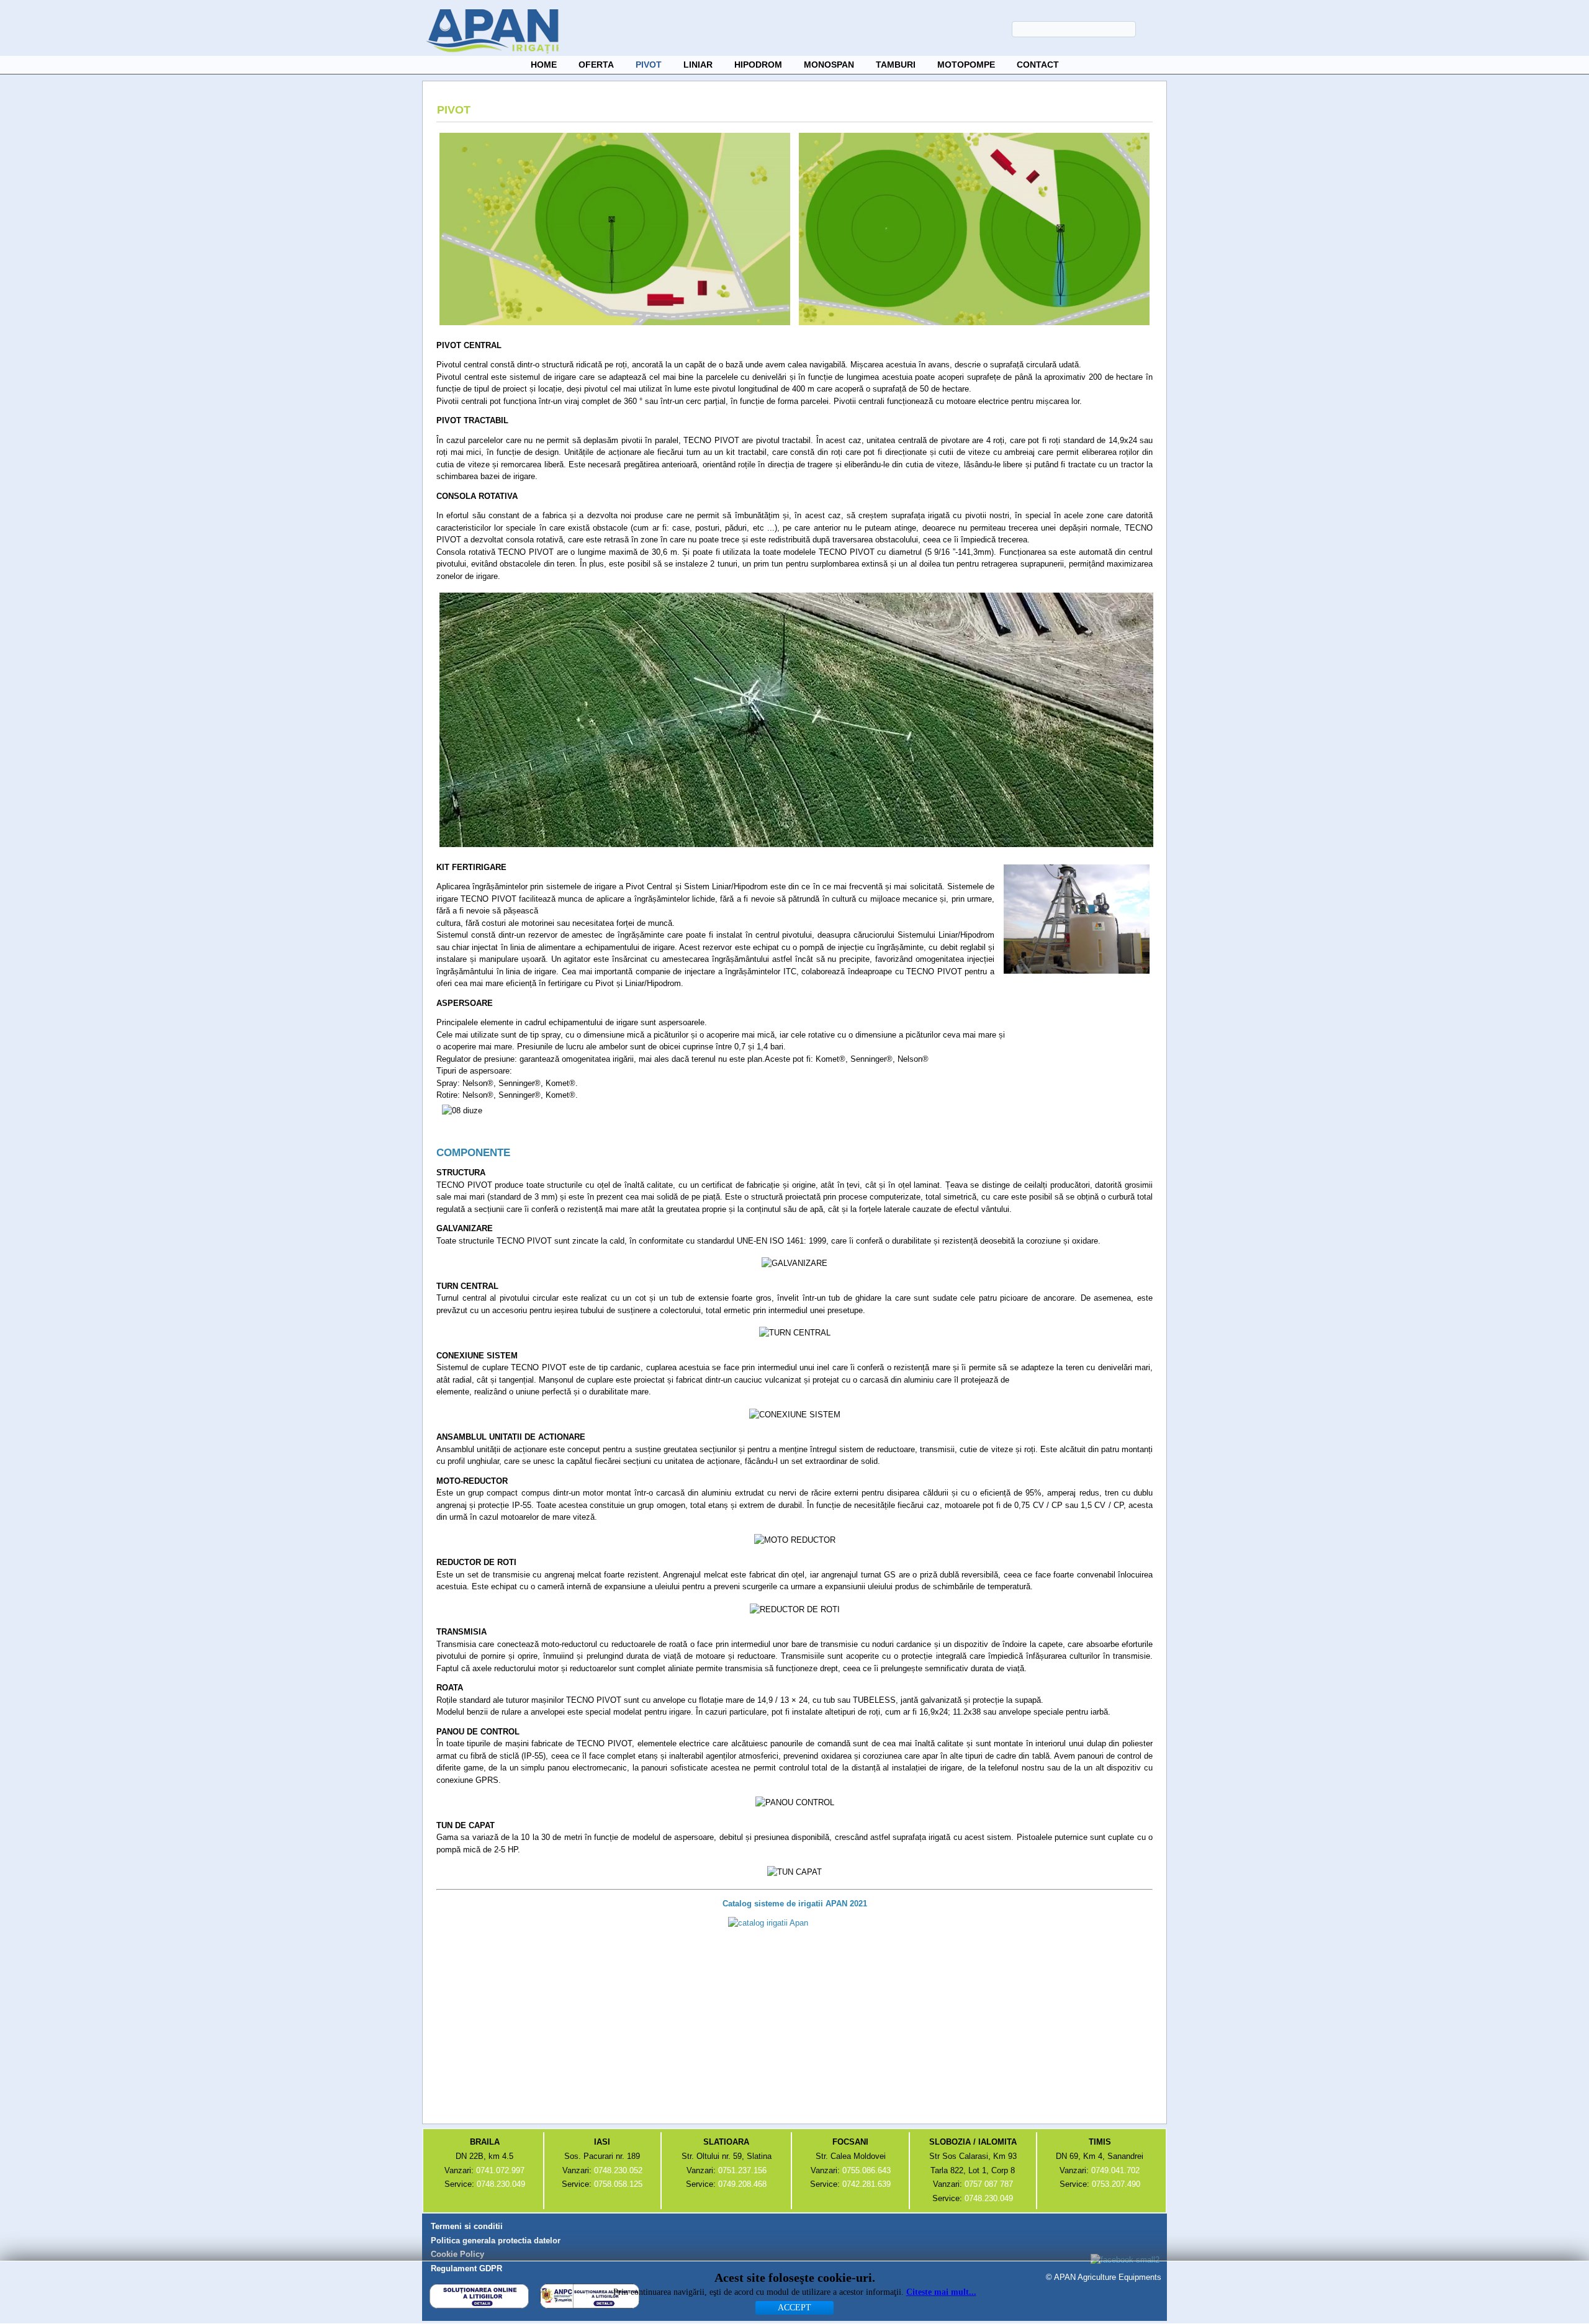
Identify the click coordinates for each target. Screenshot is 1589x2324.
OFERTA (596, 65)
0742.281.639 (867, 2184)
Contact (1038, 65)
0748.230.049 (501, 2184)
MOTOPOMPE (966, 65)
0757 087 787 (989, 2184)
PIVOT (649, 65)
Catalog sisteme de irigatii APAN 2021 (795, 1904)
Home (544, 65)
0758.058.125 (618, 2184)
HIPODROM (758, 65)
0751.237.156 (742, 2170)
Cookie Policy (457, 2254)
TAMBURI (896, 65)
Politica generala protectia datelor (496, 2241)
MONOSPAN (829, 65)
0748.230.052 (618, 2170)
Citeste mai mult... (941, 2292)
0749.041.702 (1115, 2170)
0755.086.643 (867, 2170)
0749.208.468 (742, 2184)
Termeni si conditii (467, 2226)
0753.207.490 (1116, 2184)
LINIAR (698, 65)
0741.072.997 (500, 2170)
